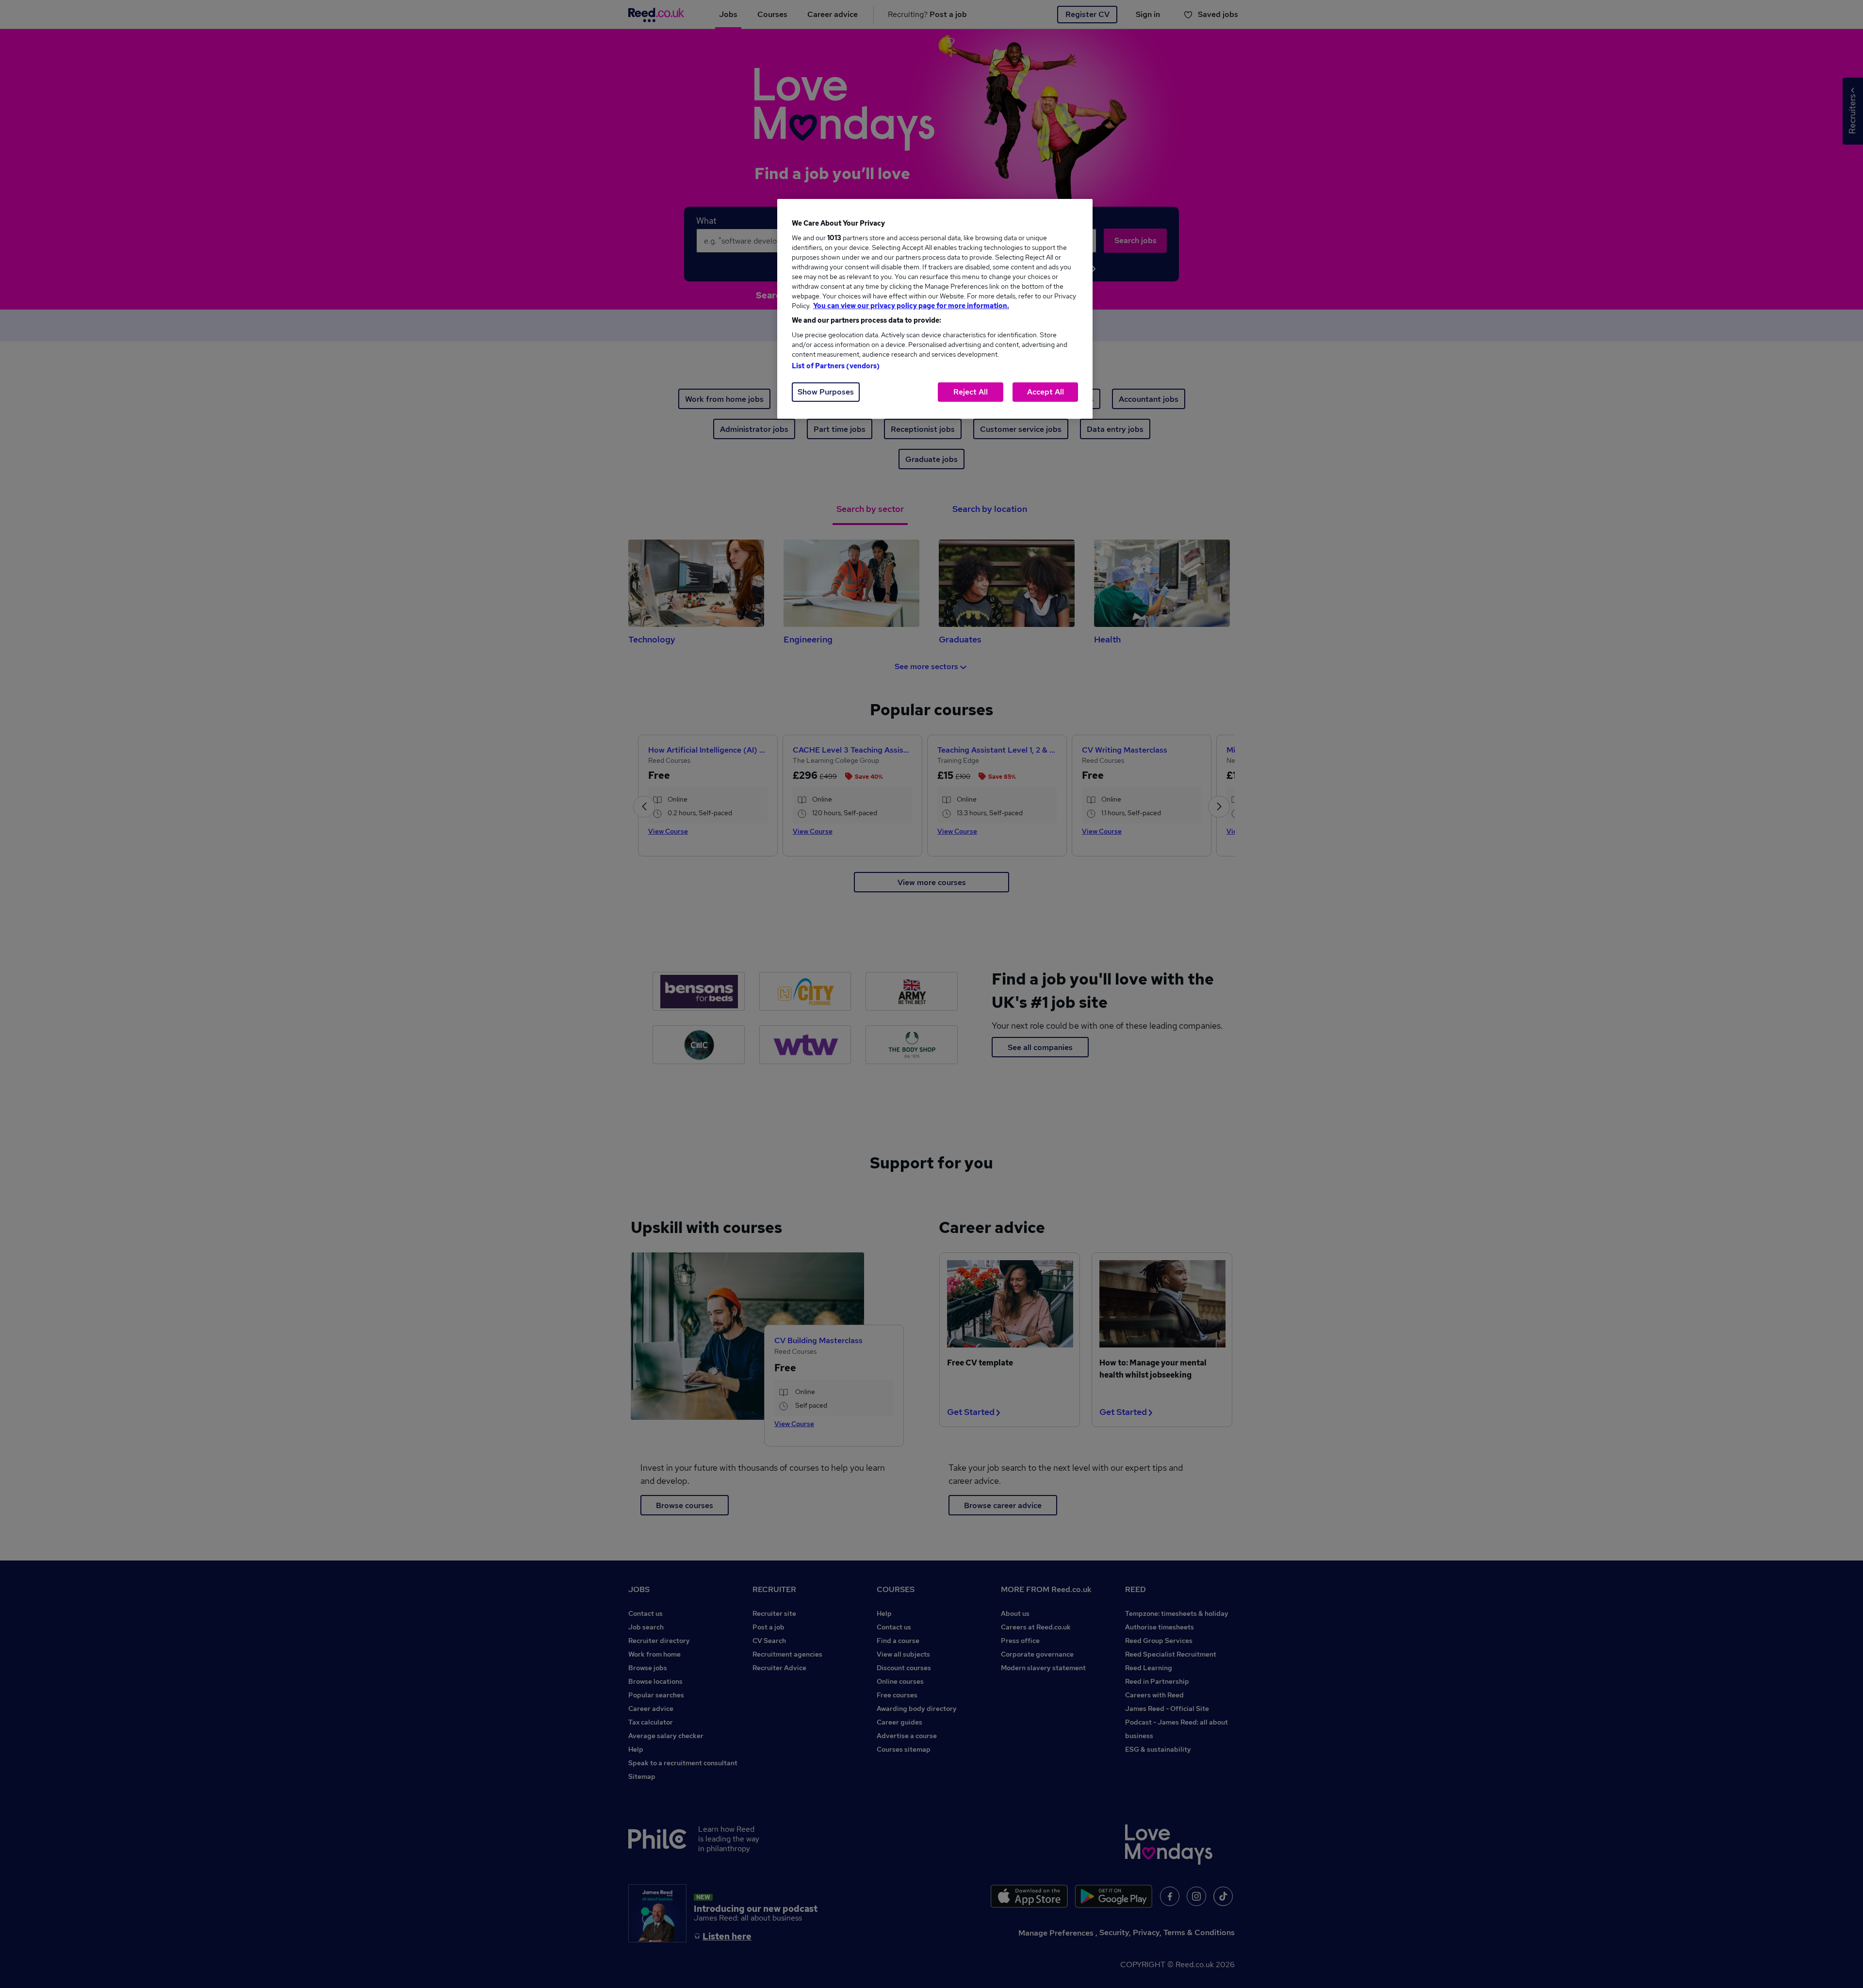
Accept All (1046, 392)
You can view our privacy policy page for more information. (911, 306)
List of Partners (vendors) (836, 366)
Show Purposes (826, 392)
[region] (935, 309)
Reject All (971, 392)
